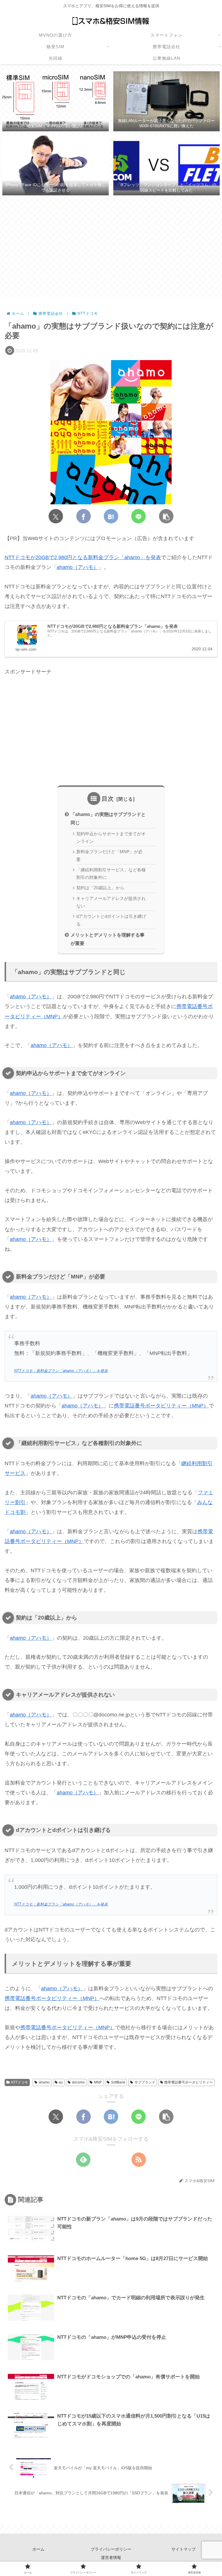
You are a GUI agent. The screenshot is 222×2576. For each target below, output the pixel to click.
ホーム (38, 2549)
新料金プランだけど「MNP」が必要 (109, 855)
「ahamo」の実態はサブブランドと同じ (108, 818)
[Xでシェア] (56, 516)
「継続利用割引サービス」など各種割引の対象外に (111, 874)
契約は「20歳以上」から (100, 888)
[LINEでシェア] (138, 516)
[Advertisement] (111, 247)
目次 (108, 799)
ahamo (44, 2082)
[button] (166, 516)
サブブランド (145, 2082)
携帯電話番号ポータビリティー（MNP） (161, 1406)
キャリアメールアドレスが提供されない (111, 902)
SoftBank (118, 2082)
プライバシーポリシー (111, 2549)
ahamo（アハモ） (78, 567)
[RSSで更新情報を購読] (139, 2160)
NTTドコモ (20, 2082)
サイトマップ (184, 2549)
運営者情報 (111, 2558)
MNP (98, 2082)
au (61, 2082)
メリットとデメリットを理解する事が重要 (108, 939)
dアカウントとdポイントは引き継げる (111, 920)
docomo (78, 2082)
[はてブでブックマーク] (111, 516)
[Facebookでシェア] (84, 516)
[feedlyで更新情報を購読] (83, 2160)
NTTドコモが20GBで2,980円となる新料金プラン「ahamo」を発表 (83, 557)
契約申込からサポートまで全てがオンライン (111, 838)
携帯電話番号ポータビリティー (188, 2082)
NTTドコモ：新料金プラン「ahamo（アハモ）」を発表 (61, 1371)
